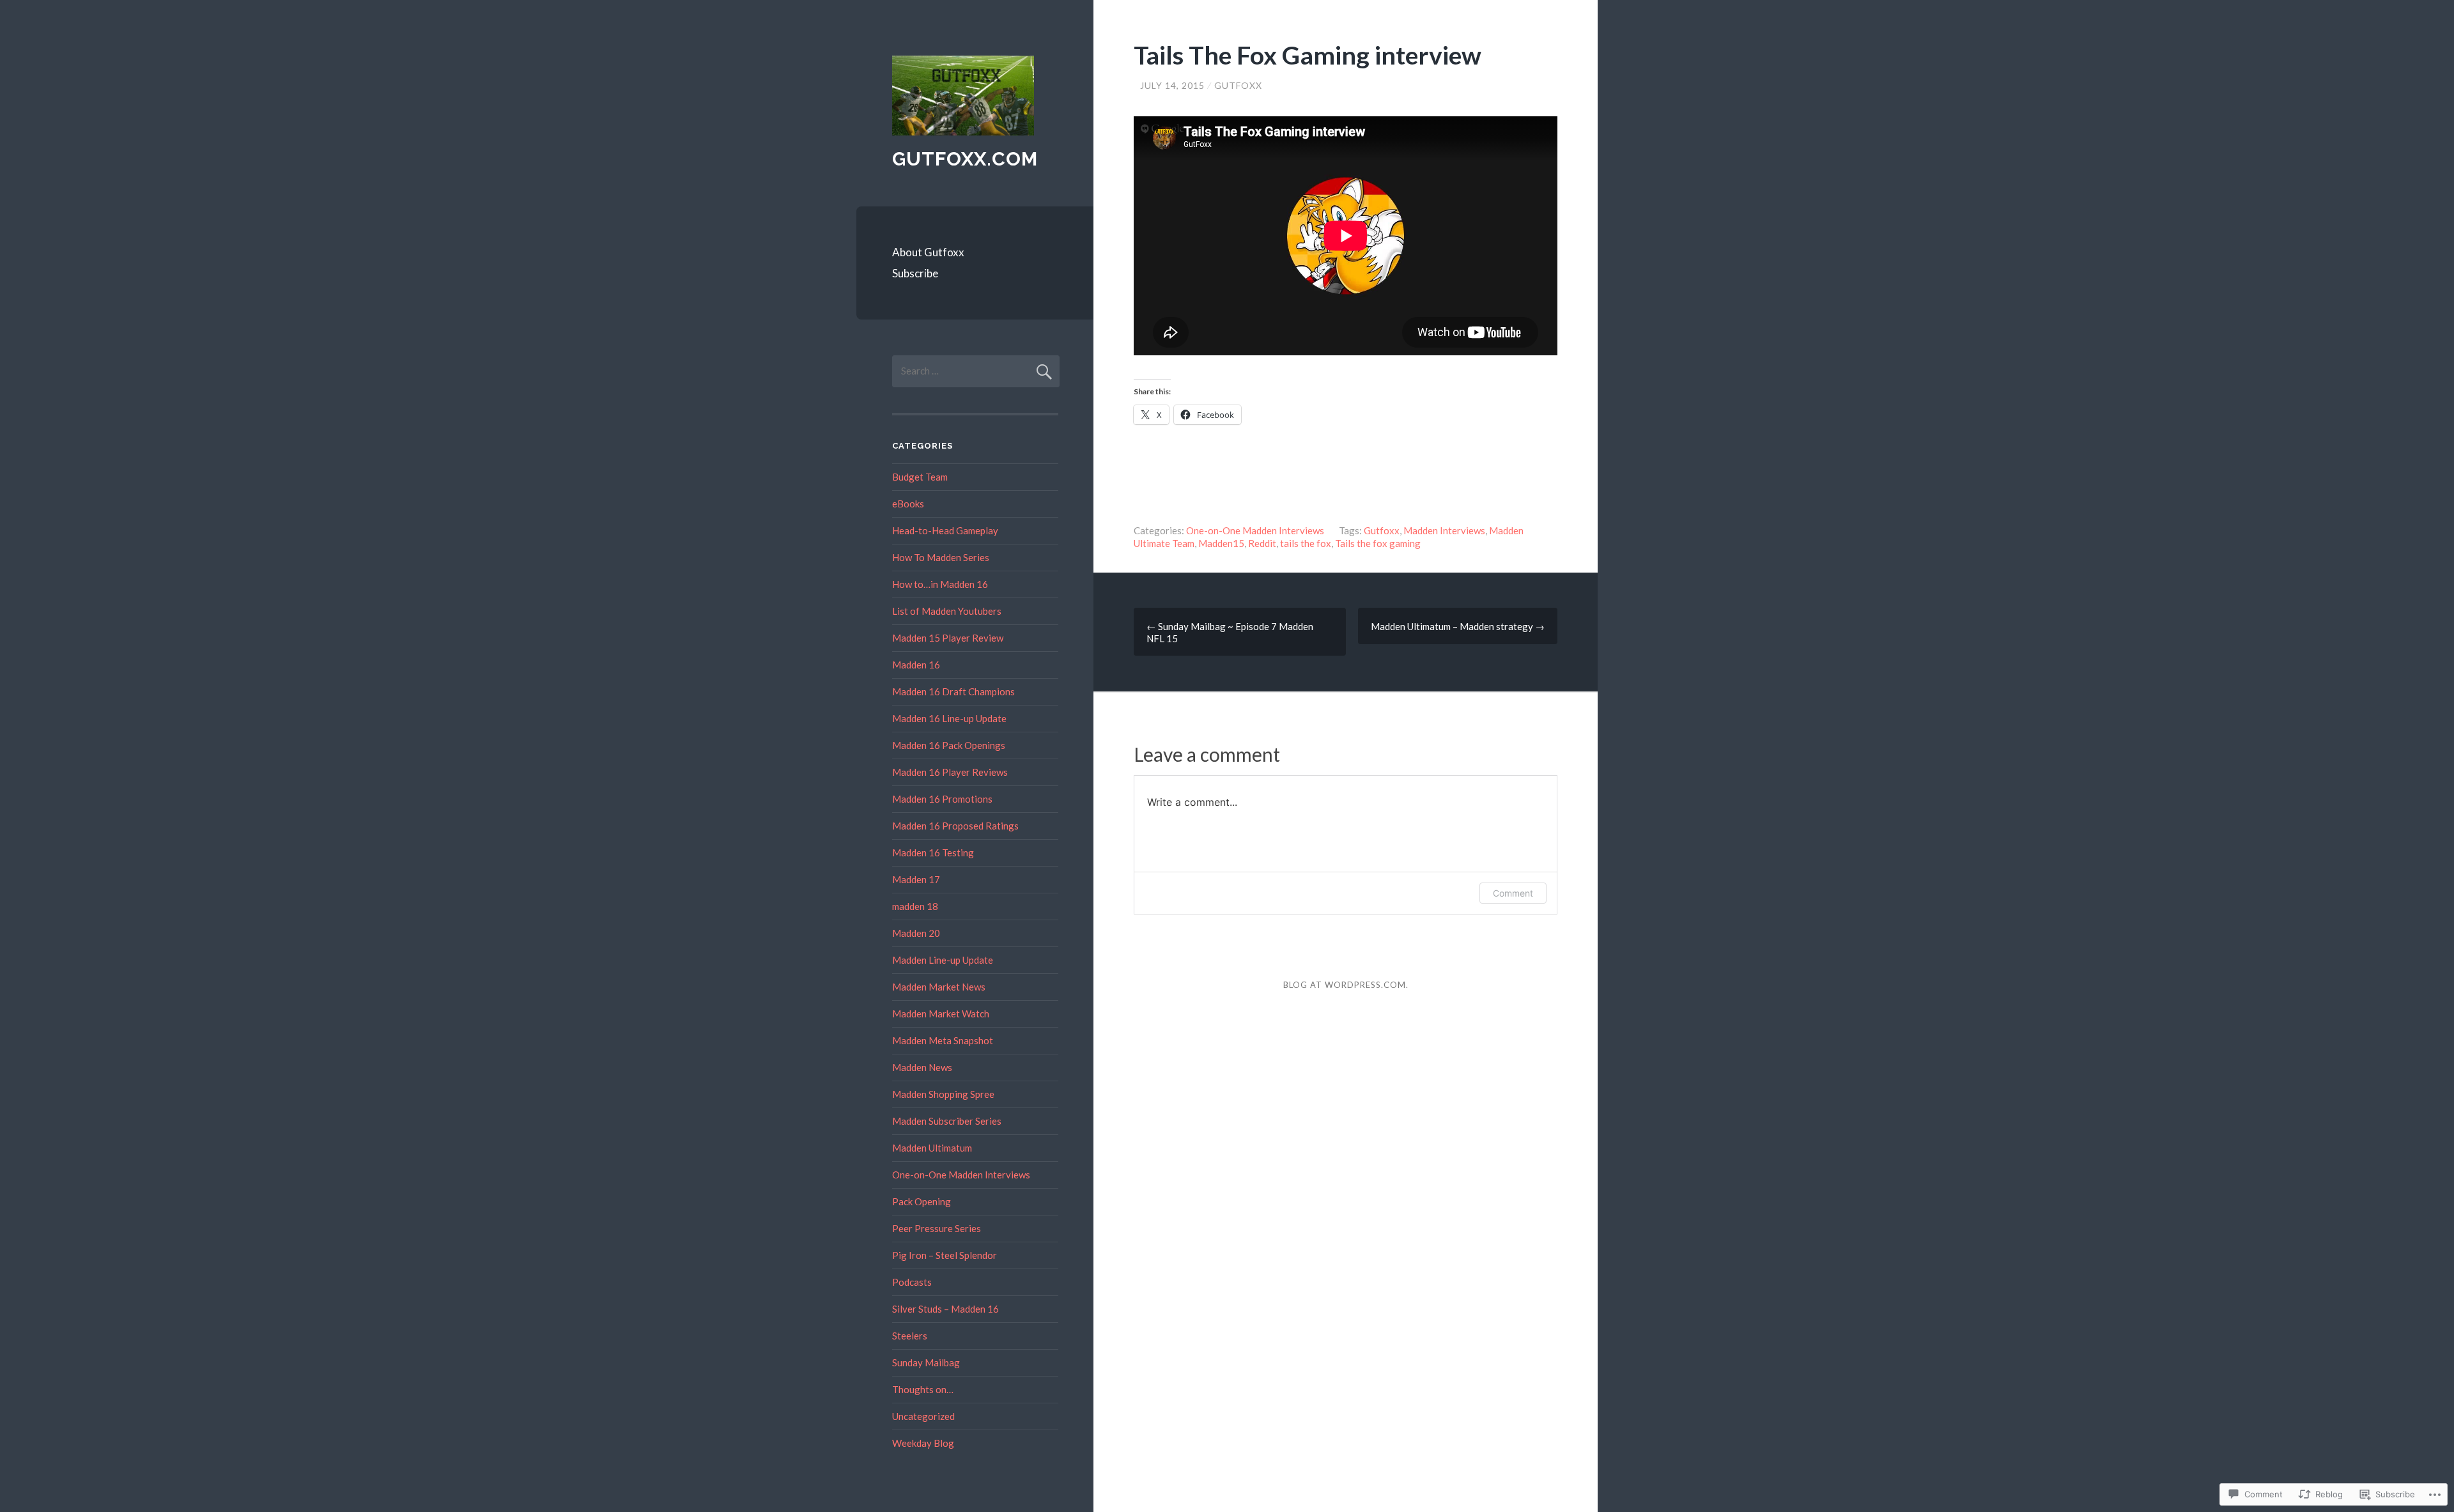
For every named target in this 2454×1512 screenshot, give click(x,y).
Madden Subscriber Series (947, 1121)
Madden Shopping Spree (943, 1094)
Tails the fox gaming (1378, 543)
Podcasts (912, 1282)
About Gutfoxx (928, 252)
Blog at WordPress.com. (1346, 985)
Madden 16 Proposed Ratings (955, 826)
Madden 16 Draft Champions (953, 691)
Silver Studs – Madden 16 (945, 1309)
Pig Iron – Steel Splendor (945, 1255)
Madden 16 (916, 665)
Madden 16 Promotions (942, 799)
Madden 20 (916, 933)
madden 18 (915, 906)
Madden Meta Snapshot (943, 1040)
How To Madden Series (941, 557)
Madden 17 (916, 879)
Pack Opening (922, 1201)
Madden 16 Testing (933, 852)
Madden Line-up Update (943, 960)
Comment (1513, 893)
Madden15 (1221, 543)
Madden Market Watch (941, 1014)
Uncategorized (923, 1416)
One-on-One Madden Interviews (1255, 530)
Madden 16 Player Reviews (950, 772)
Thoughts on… (923, 1389)
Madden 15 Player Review (948, 638)
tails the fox (1306, 543)
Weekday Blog (923, 1443)
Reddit (1262, 543)
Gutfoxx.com (965, 159)
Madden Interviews (1444, 530)
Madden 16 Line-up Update (949, 718)
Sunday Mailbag (926, 1362)
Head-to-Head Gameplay (945, 530)
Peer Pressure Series (937, 1228)
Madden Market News (939, 987)
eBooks (908, 504)
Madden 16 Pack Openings (949, 745)
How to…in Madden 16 (940, 584)
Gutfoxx (1238, 85)
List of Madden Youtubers (947, 611)
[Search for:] (976, 371)
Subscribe (915, 273)
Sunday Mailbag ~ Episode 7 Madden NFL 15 (1230, 632)
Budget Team (920, 477)
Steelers (910, 1336)
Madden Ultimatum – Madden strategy (1458, 626)
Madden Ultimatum (932, 1148)
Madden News (922, 1067)
